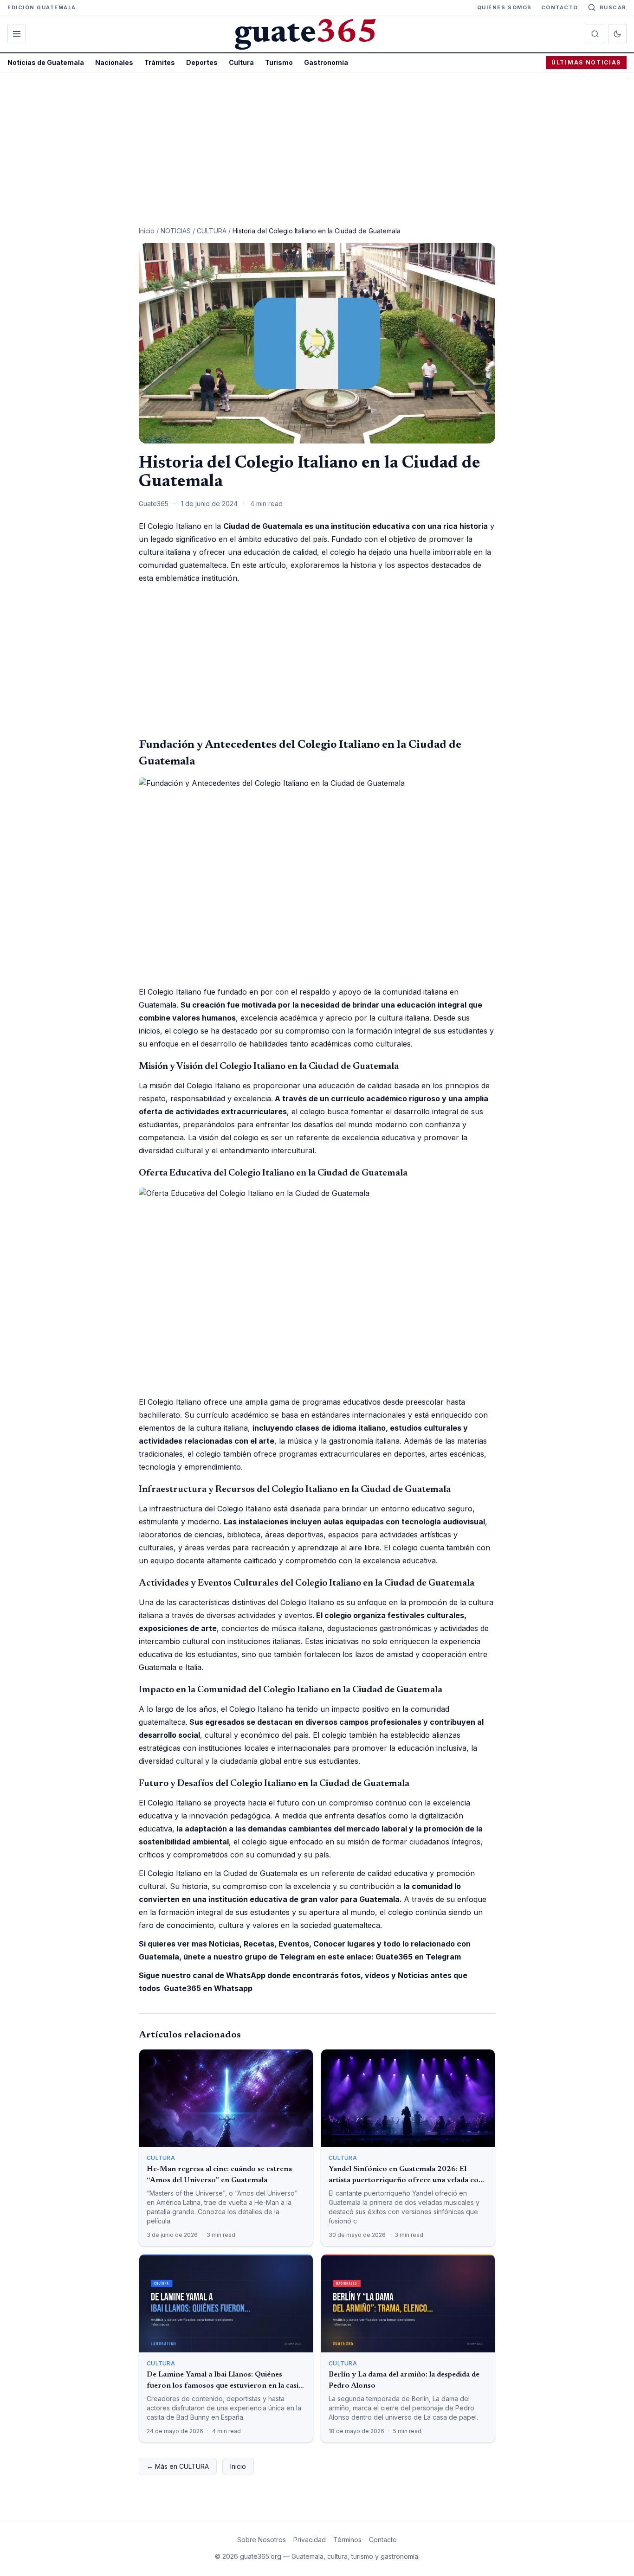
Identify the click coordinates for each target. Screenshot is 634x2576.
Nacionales (114, 62)
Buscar (613, 7)
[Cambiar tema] (617, 34)
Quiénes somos (505, 7)
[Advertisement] (317, 142)
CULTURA (212, 231)
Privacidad (310, 2540)
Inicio (147, 231)
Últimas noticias (586, 62)
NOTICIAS (176, 231)
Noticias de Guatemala (46, 62)
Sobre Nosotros (262, 2540)
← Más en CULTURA (178, 2466)
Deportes (202, 62)
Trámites (160, 62)
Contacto (560, 7)
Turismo (279, 62)
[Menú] (17, 34)
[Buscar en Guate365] (595, 34)
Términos (347, 2540)
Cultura (241, 62)
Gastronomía (326, 62)
